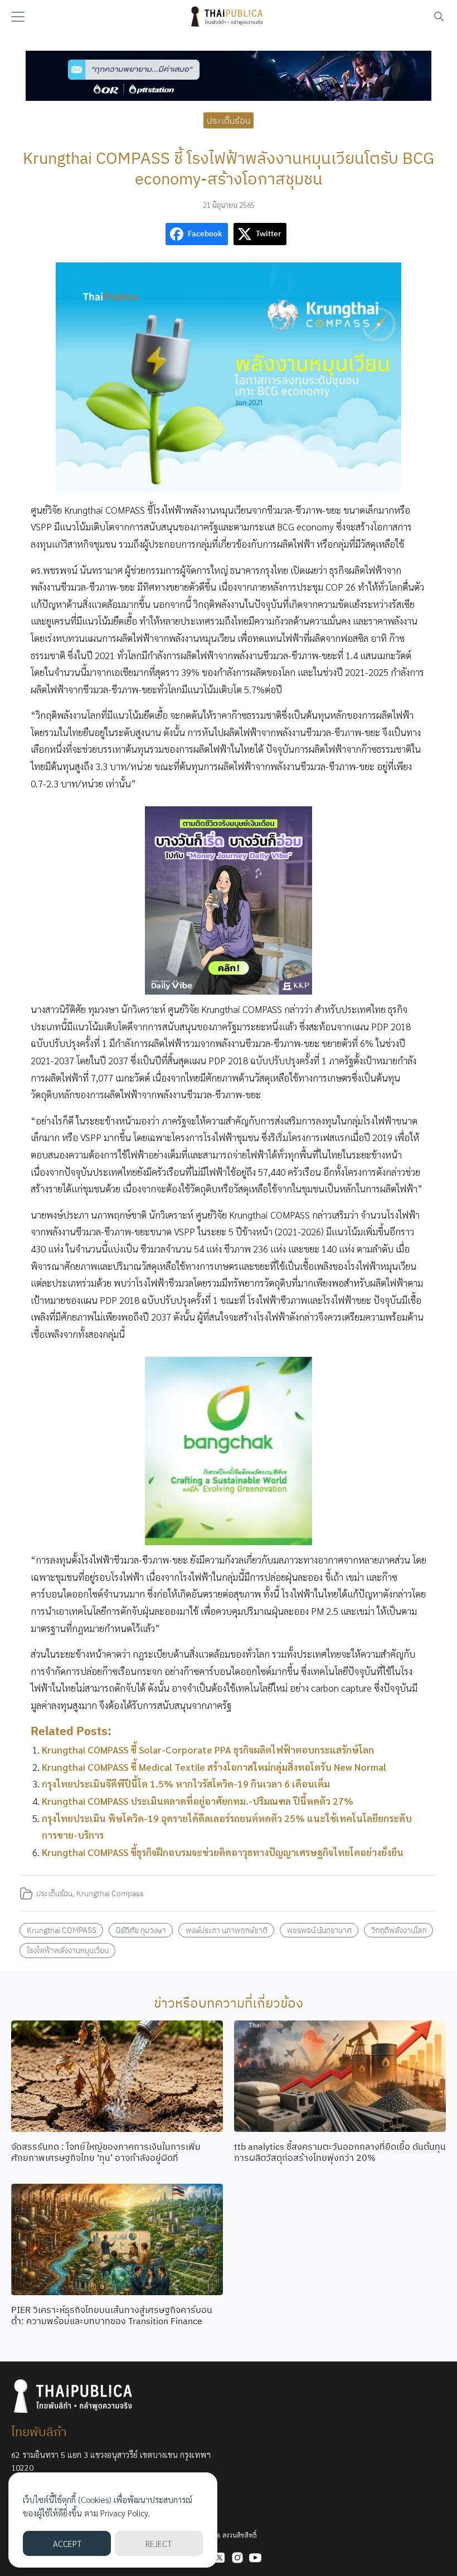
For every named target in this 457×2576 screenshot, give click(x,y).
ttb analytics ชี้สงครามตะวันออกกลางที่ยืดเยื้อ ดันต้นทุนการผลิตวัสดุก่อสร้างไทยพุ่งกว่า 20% (340, 2152)
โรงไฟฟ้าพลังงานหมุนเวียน (68, 1950)
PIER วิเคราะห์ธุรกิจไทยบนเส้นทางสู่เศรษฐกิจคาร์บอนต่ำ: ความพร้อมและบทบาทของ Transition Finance (112, 2316)
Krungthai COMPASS (62, 1930)
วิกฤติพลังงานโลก (399, 1930)
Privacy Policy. (125, 2513)
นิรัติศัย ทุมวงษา (141, 1930)
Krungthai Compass (110, 1893)
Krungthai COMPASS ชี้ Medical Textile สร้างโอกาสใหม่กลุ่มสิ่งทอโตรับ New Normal (214, 1767)
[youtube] (255, 2558)
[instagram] (237, 2558)
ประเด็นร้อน (229, 120)
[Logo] (229, 17)
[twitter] (220, 2558)
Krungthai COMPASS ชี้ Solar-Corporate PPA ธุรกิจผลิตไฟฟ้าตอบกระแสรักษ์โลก (208, 1750)
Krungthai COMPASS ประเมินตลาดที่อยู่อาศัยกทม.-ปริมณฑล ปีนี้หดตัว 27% (198, 1801)
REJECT (159, 2543)
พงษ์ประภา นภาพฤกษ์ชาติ (227, 1930)
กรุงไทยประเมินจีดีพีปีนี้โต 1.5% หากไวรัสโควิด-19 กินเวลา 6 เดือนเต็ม (186, 1784)
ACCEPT (67, 2543)
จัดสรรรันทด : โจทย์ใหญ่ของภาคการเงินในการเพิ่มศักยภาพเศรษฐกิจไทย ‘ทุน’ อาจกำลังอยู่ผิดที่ (106, 2152)
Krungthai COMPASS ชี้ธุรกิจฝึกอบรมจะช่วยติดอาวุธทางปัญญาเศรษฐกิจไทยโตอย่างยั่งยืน (223, 1852)
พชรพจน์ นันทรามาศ (319, 1930)
